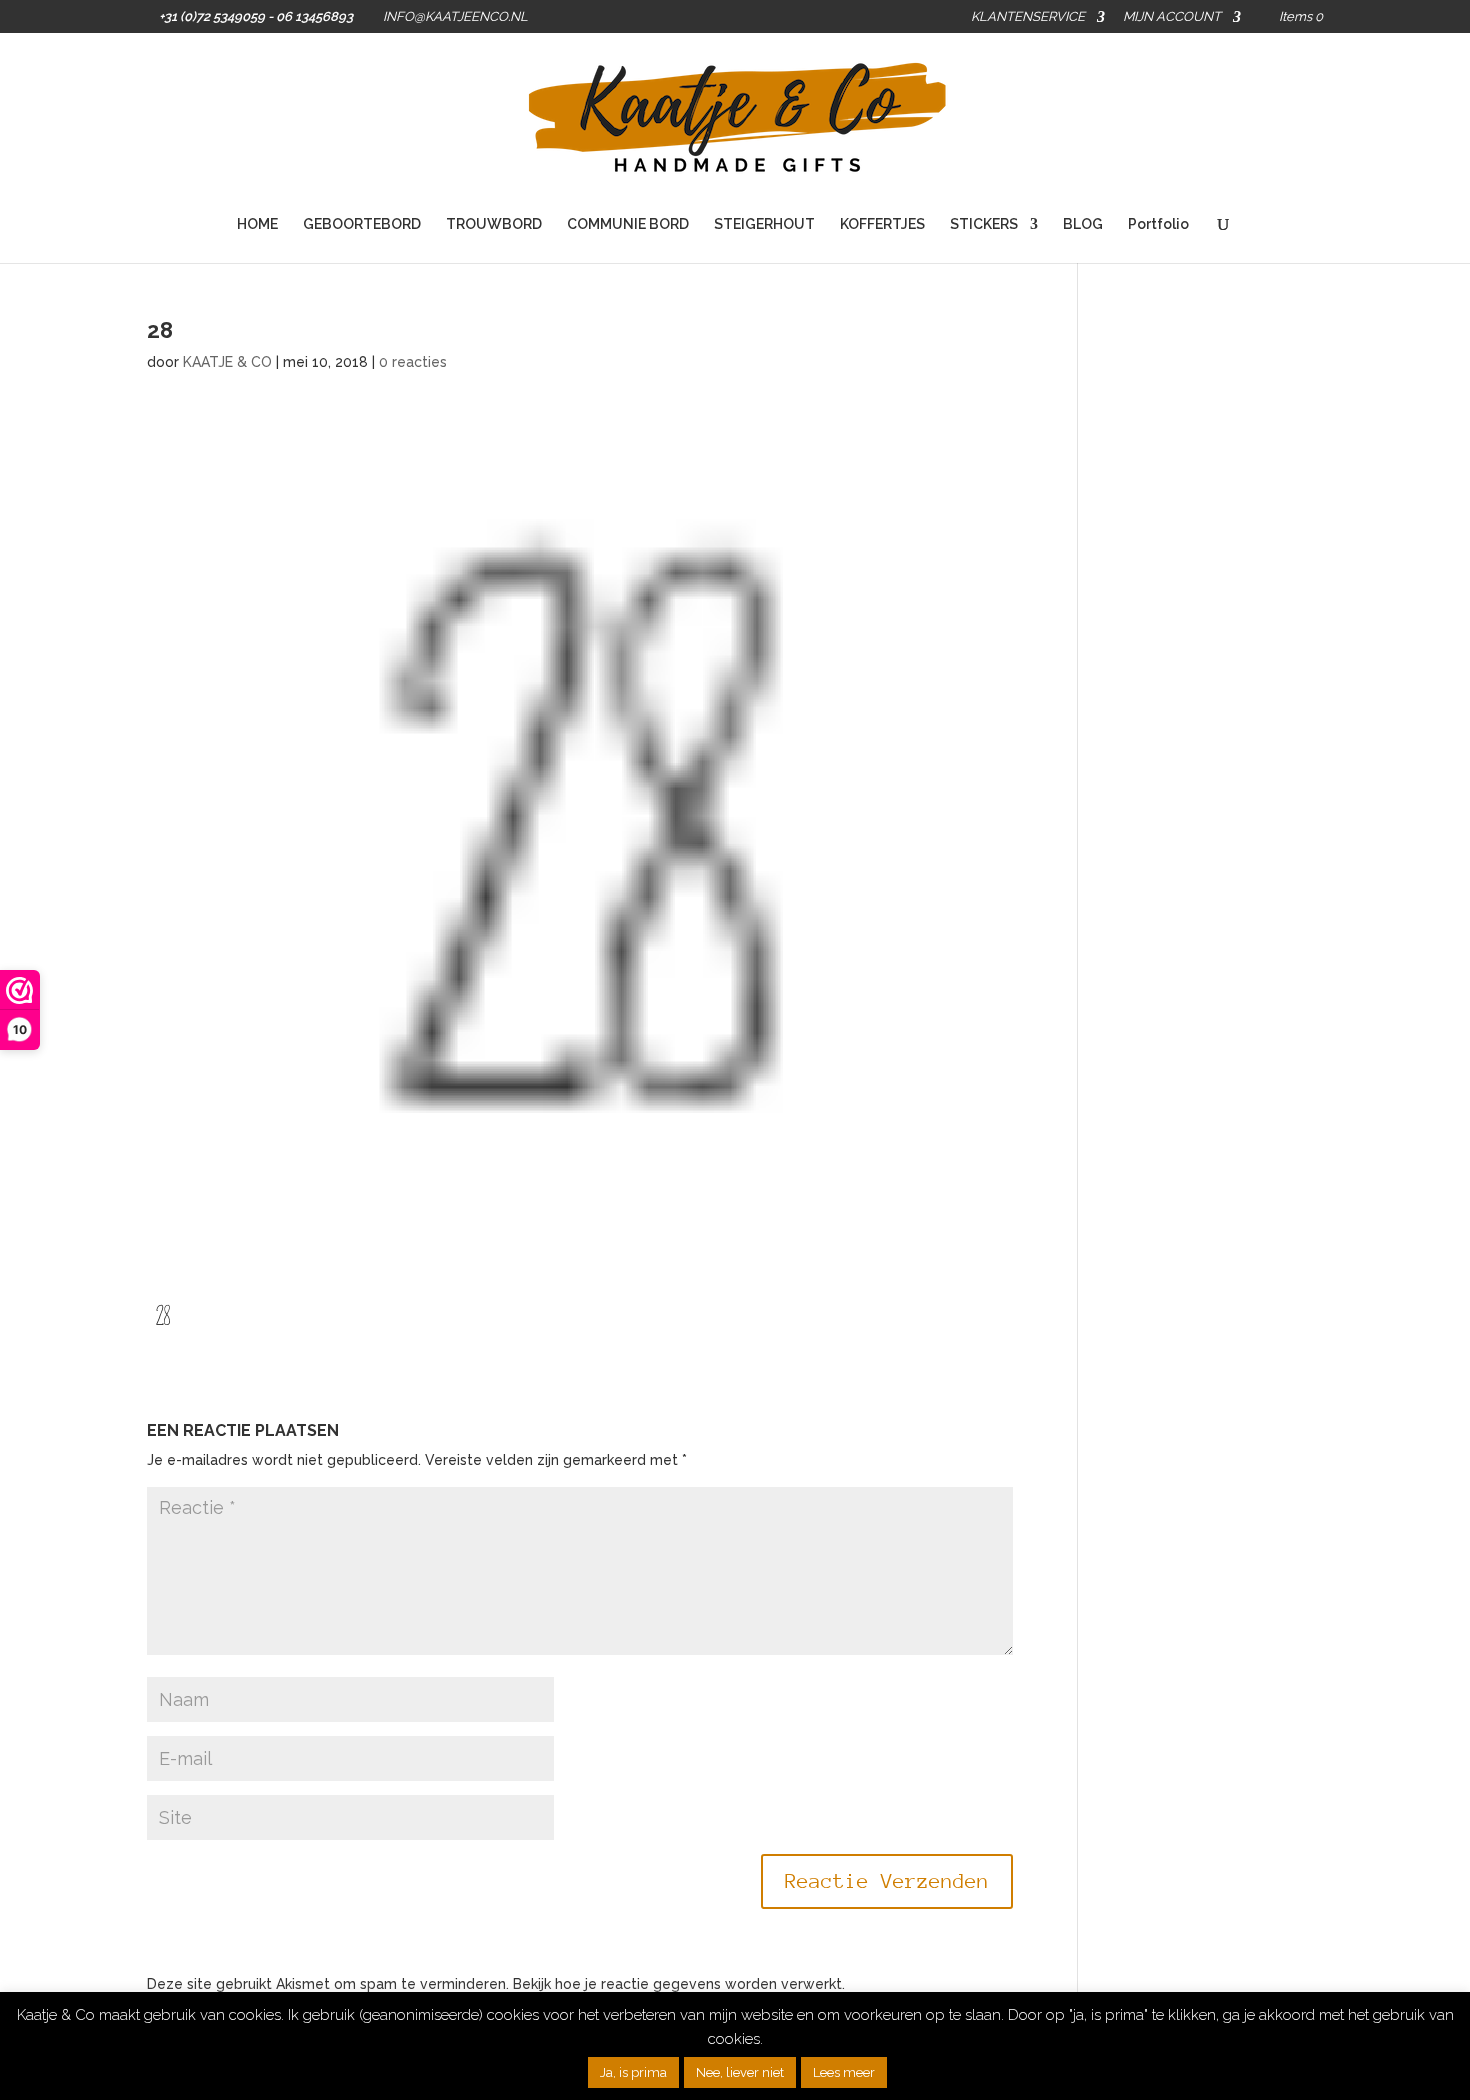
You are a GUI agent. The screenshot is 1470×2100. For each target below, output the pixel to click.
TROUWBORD (494, 224)
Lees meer (844, 2072)
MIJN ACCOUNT (1172, 17)
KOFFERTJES (882, 224)
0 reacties (413, 362)
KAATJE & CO (227, 362)
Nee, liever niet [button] (740, 2072)
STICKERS (984, 224)
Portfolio (1158, 224)
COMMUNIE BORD (628, 224)
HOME (257, 224)
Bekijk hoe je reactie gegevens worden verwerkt (677, 1984)
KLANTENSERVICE (1028, 17)
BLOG (1083, 224)
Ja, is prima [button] (633, 2072)
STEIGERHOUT (764, 224)
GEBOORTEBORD (362, 224)
